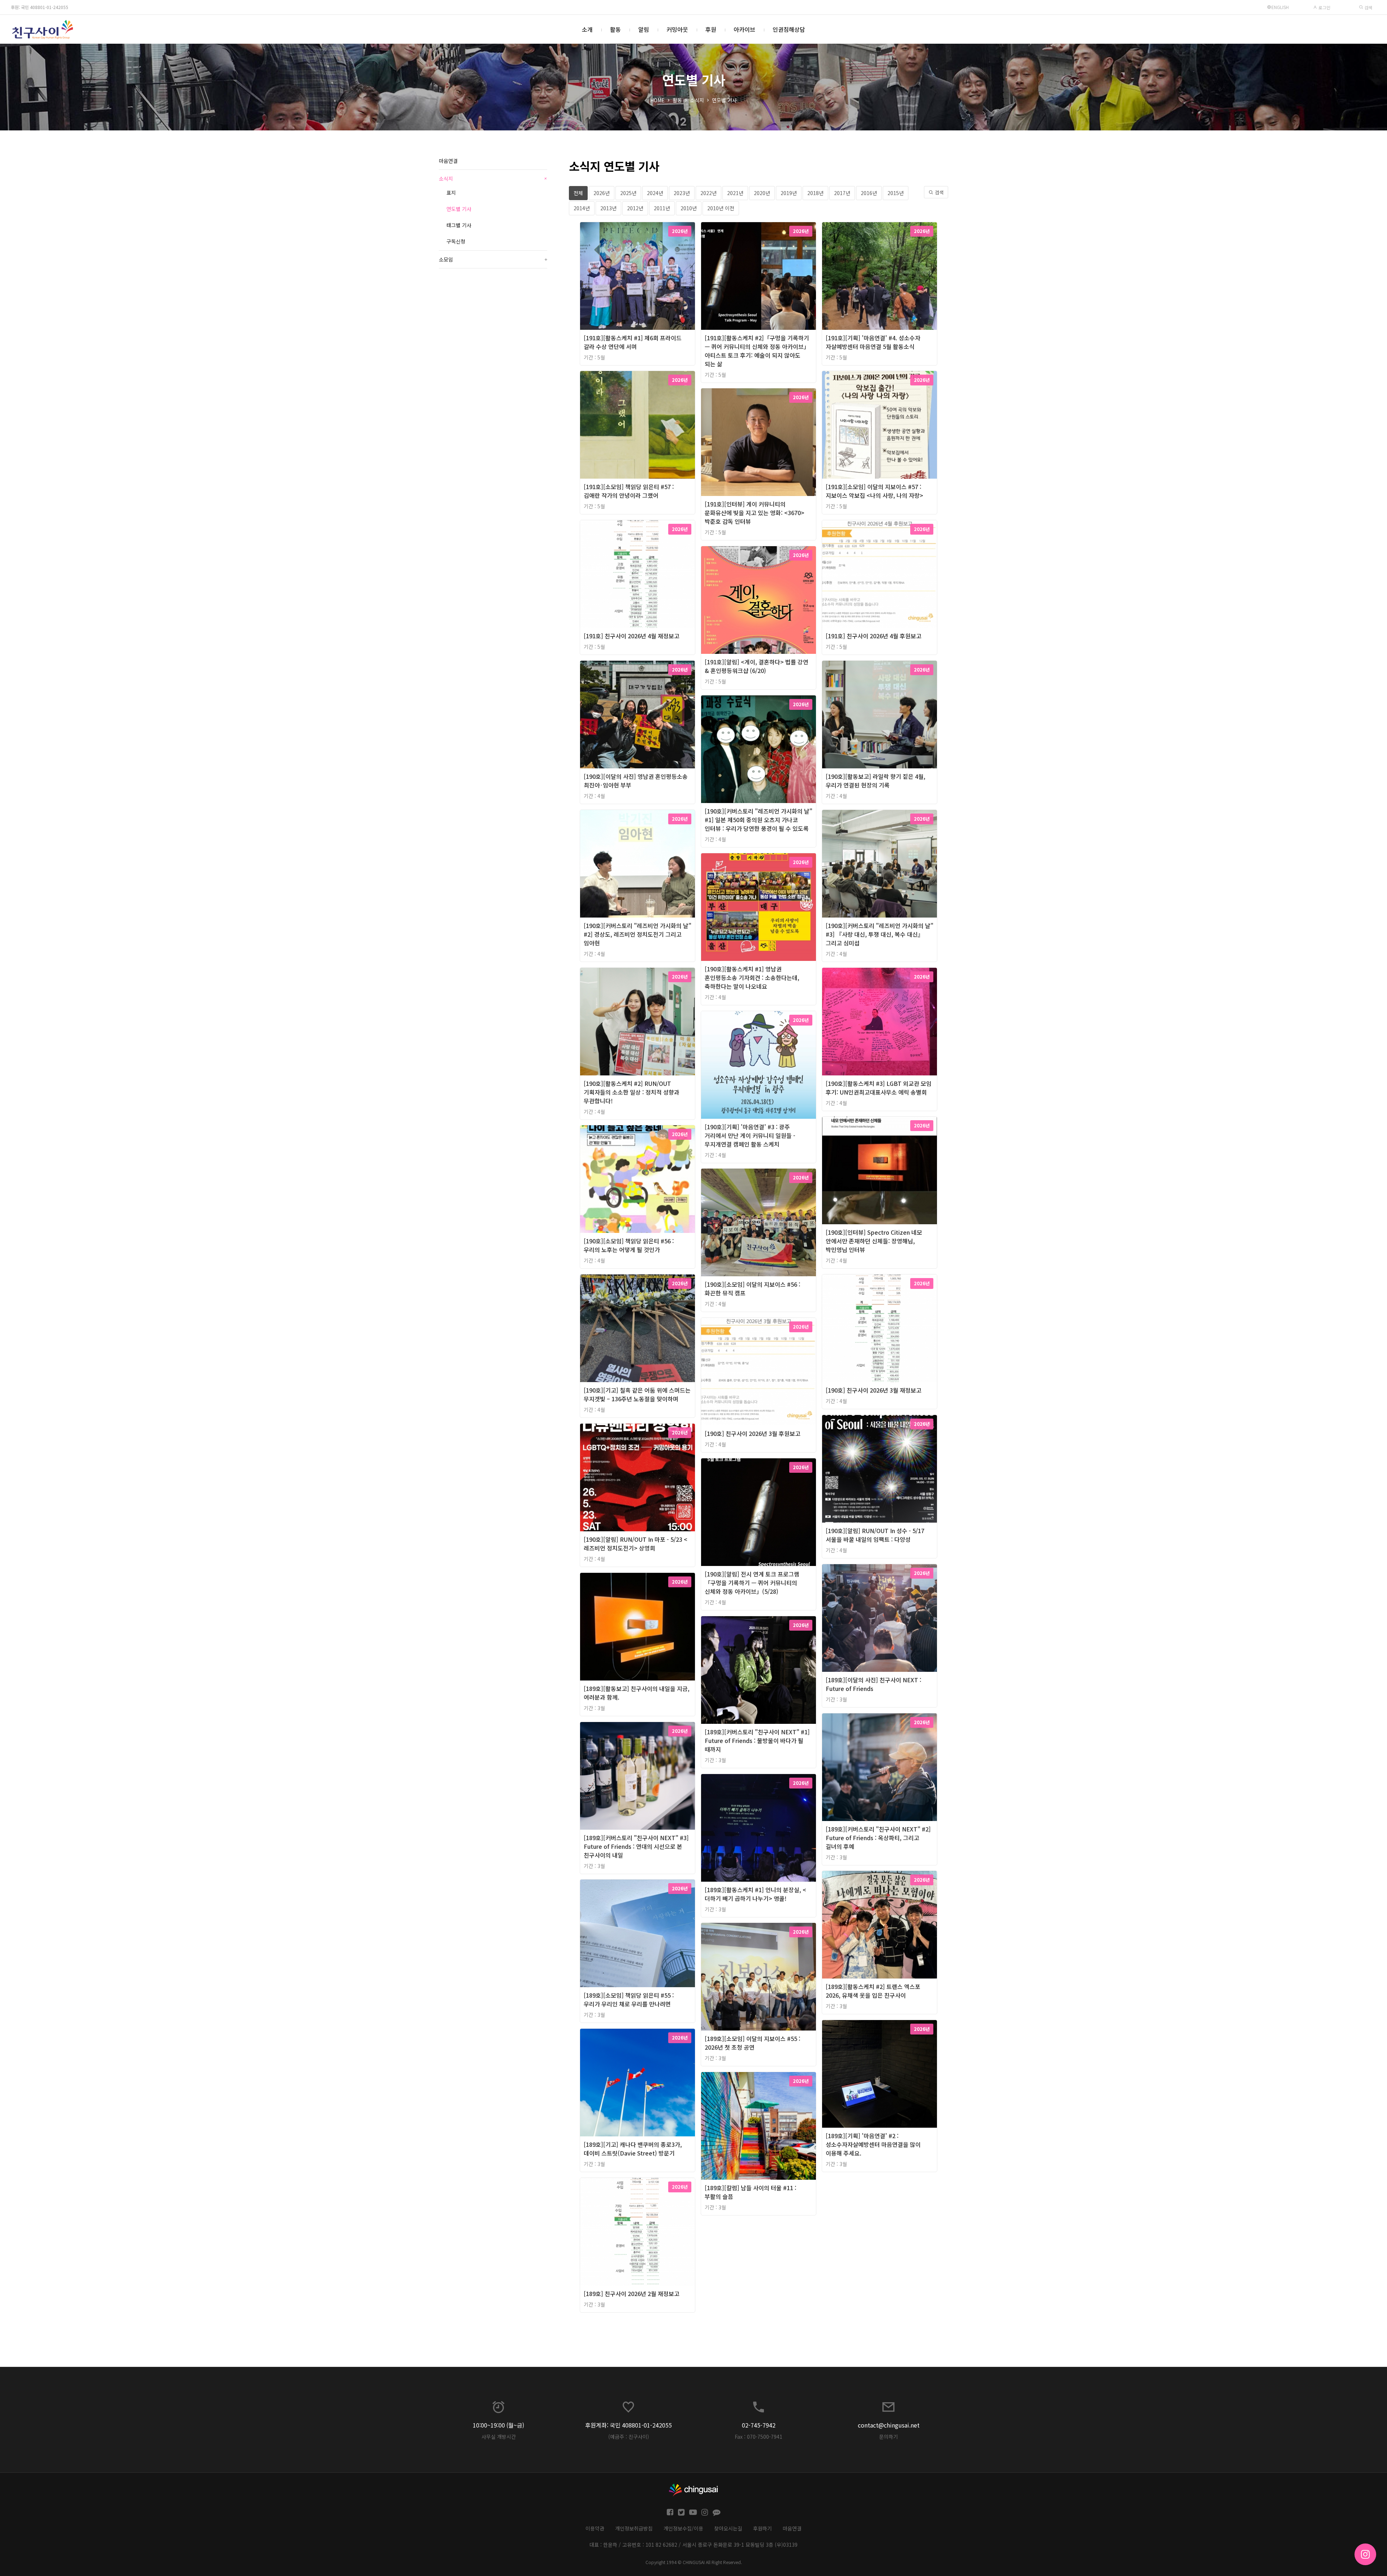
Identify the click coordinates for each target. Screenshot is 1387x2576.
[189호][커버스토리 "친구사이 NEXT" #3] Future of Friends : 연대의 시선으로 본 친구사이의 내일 (636, 1846)
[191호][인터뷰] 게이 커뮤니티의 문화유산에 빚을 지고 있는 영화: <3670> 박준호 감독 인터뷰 (755, 513)
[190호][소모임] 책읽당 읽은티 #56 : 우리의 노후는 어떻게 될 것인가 (629, 1245)
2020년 (762, 193)
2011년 (662, 208)
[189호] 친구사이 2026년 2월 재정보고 (632, 2294)
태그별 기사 (459, 225)
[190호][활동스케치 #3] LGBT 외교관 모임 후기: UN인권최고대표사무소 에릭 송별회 (879, 1088)
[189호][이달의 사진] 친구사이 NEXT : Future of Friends (874, 1684)
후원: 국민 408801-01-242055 (40, 7)
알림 (644, 29)
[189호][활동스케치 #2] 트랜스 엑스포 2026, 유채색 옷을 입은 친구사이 (873, 1991)
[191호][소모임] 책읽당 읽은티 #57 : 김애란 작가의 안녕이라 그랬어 (629, 491)
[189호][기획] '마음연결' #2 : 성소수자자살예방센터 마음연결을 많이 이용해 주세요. (873, 2144)
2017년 (842, 193)
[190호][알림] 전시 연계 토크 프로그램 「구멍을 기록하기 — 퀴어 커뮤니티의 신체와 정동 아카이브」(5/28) (752, 1583)
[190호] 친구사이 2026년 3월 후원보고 (753, 1433)
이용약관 (595, 2528)
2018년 (815, 193)
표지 (451, 193)
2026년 (602, 193)
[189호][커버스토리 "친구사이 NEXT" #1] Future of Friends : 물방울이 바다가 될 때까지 (757, 1740)
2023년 (682, 193)
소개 (587, 29)
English (1280, 7)
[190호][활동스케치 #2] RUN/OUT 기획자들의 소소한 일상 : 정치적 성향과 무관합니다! (632, 1092)
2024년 (655, 193)
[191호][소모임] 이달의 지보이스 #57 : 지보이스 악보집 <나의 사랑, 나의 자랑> (874, 491)
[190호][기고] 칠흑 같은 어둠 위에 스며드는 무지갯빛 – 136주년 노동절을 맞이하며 (637, 1394)
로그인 (1324, 7)
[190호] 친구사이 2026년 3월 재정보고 (874, 1390)
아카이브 (744, 29)
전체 (578, 193)
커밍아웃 (677, 29)
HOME (657, 100)
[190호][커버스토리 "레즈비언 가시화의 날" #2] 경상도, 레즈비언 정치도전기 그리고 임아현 (638, 934)
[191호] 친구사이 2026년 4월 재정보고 (632, 636)
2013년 (608, 208)
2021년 (735, 193)
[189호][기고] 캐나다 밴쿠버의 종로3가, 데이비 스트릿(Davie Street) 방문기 (633, 2149)
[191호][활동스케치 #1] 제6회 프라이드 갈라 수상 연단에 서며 (633, 342)
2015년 (896, 193)
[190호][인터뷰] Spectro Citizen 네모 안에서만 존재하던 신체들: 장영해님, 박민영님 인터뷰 (874, 1241)
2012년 (635, 208)
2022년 (708, 193)
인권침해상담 (789, 29)
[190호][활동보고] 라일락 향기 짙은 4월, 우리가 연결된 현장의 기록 (876, 781)
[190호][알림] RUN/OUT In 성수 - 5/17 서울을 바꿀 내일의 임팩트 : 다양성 (875, 1535)
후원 (711, 29)
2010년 (689, 208)
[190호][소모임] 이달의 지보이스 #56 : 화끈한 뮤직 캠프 (753, 1289)
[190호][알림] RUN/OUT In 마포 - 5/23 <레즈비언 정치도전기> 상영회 (636, 1544)
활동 (615, 29)
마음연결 (448, 161)
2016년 (869, 193)
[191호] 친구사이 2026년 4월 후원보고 (874, 636)
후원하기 (762, 2528)
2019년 (789, 193)
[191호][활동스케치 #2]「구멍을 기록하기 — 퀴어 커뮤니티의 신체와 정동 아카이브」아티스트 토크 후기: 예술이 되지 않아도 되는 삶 (757, 351)
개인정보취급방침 (634, 2528)
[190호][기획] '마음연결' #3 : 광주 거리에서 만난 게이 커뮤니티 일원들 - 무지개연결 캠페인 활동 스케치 (750, 1135)
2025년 (628, 193)
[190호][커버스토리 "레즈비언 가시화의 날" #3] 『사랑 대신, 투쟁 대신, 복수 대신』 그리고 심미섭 (880, 934)
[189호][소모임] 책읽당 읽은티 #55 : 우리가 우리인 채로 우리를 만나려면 (629, 1999)
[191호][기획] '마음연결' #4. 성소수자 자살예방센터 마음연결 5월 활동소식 (873, 342)
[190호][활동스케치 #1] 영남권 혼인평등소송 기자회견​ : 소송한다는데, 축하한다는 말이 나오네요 (752, 978)
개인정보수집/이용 (683, 2528)
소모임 (493, 259)
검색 (1368, 7)
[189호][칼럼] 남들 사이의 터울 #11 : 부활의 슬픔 (751, 2192)
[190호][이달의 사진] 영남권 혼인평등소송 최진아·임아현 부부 (636, 781)
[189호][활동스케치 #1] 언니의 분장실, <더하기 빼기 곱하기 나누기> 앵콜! (755, 1894)
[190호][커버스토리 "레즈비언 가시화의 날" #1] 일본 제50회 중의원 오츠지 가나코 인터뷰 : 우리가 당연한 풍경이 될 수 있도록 (759, 820)
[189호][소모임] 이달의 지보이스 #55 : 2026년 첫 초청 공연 (753, 2043)
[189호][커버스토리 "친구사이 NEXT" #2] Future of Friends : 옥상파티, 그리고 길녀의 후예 (878, 1838)
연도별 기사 (724, 100)
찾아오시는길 (728, 2528)
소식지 (697, 100)
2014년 (582, 208)
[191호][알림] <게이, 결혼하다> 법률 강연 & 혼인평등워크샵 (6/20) (757, 666)
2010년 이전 (721, 208)
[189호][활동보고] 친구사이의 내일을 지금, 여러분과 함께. (637, 1693)
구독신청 (456, 241)
